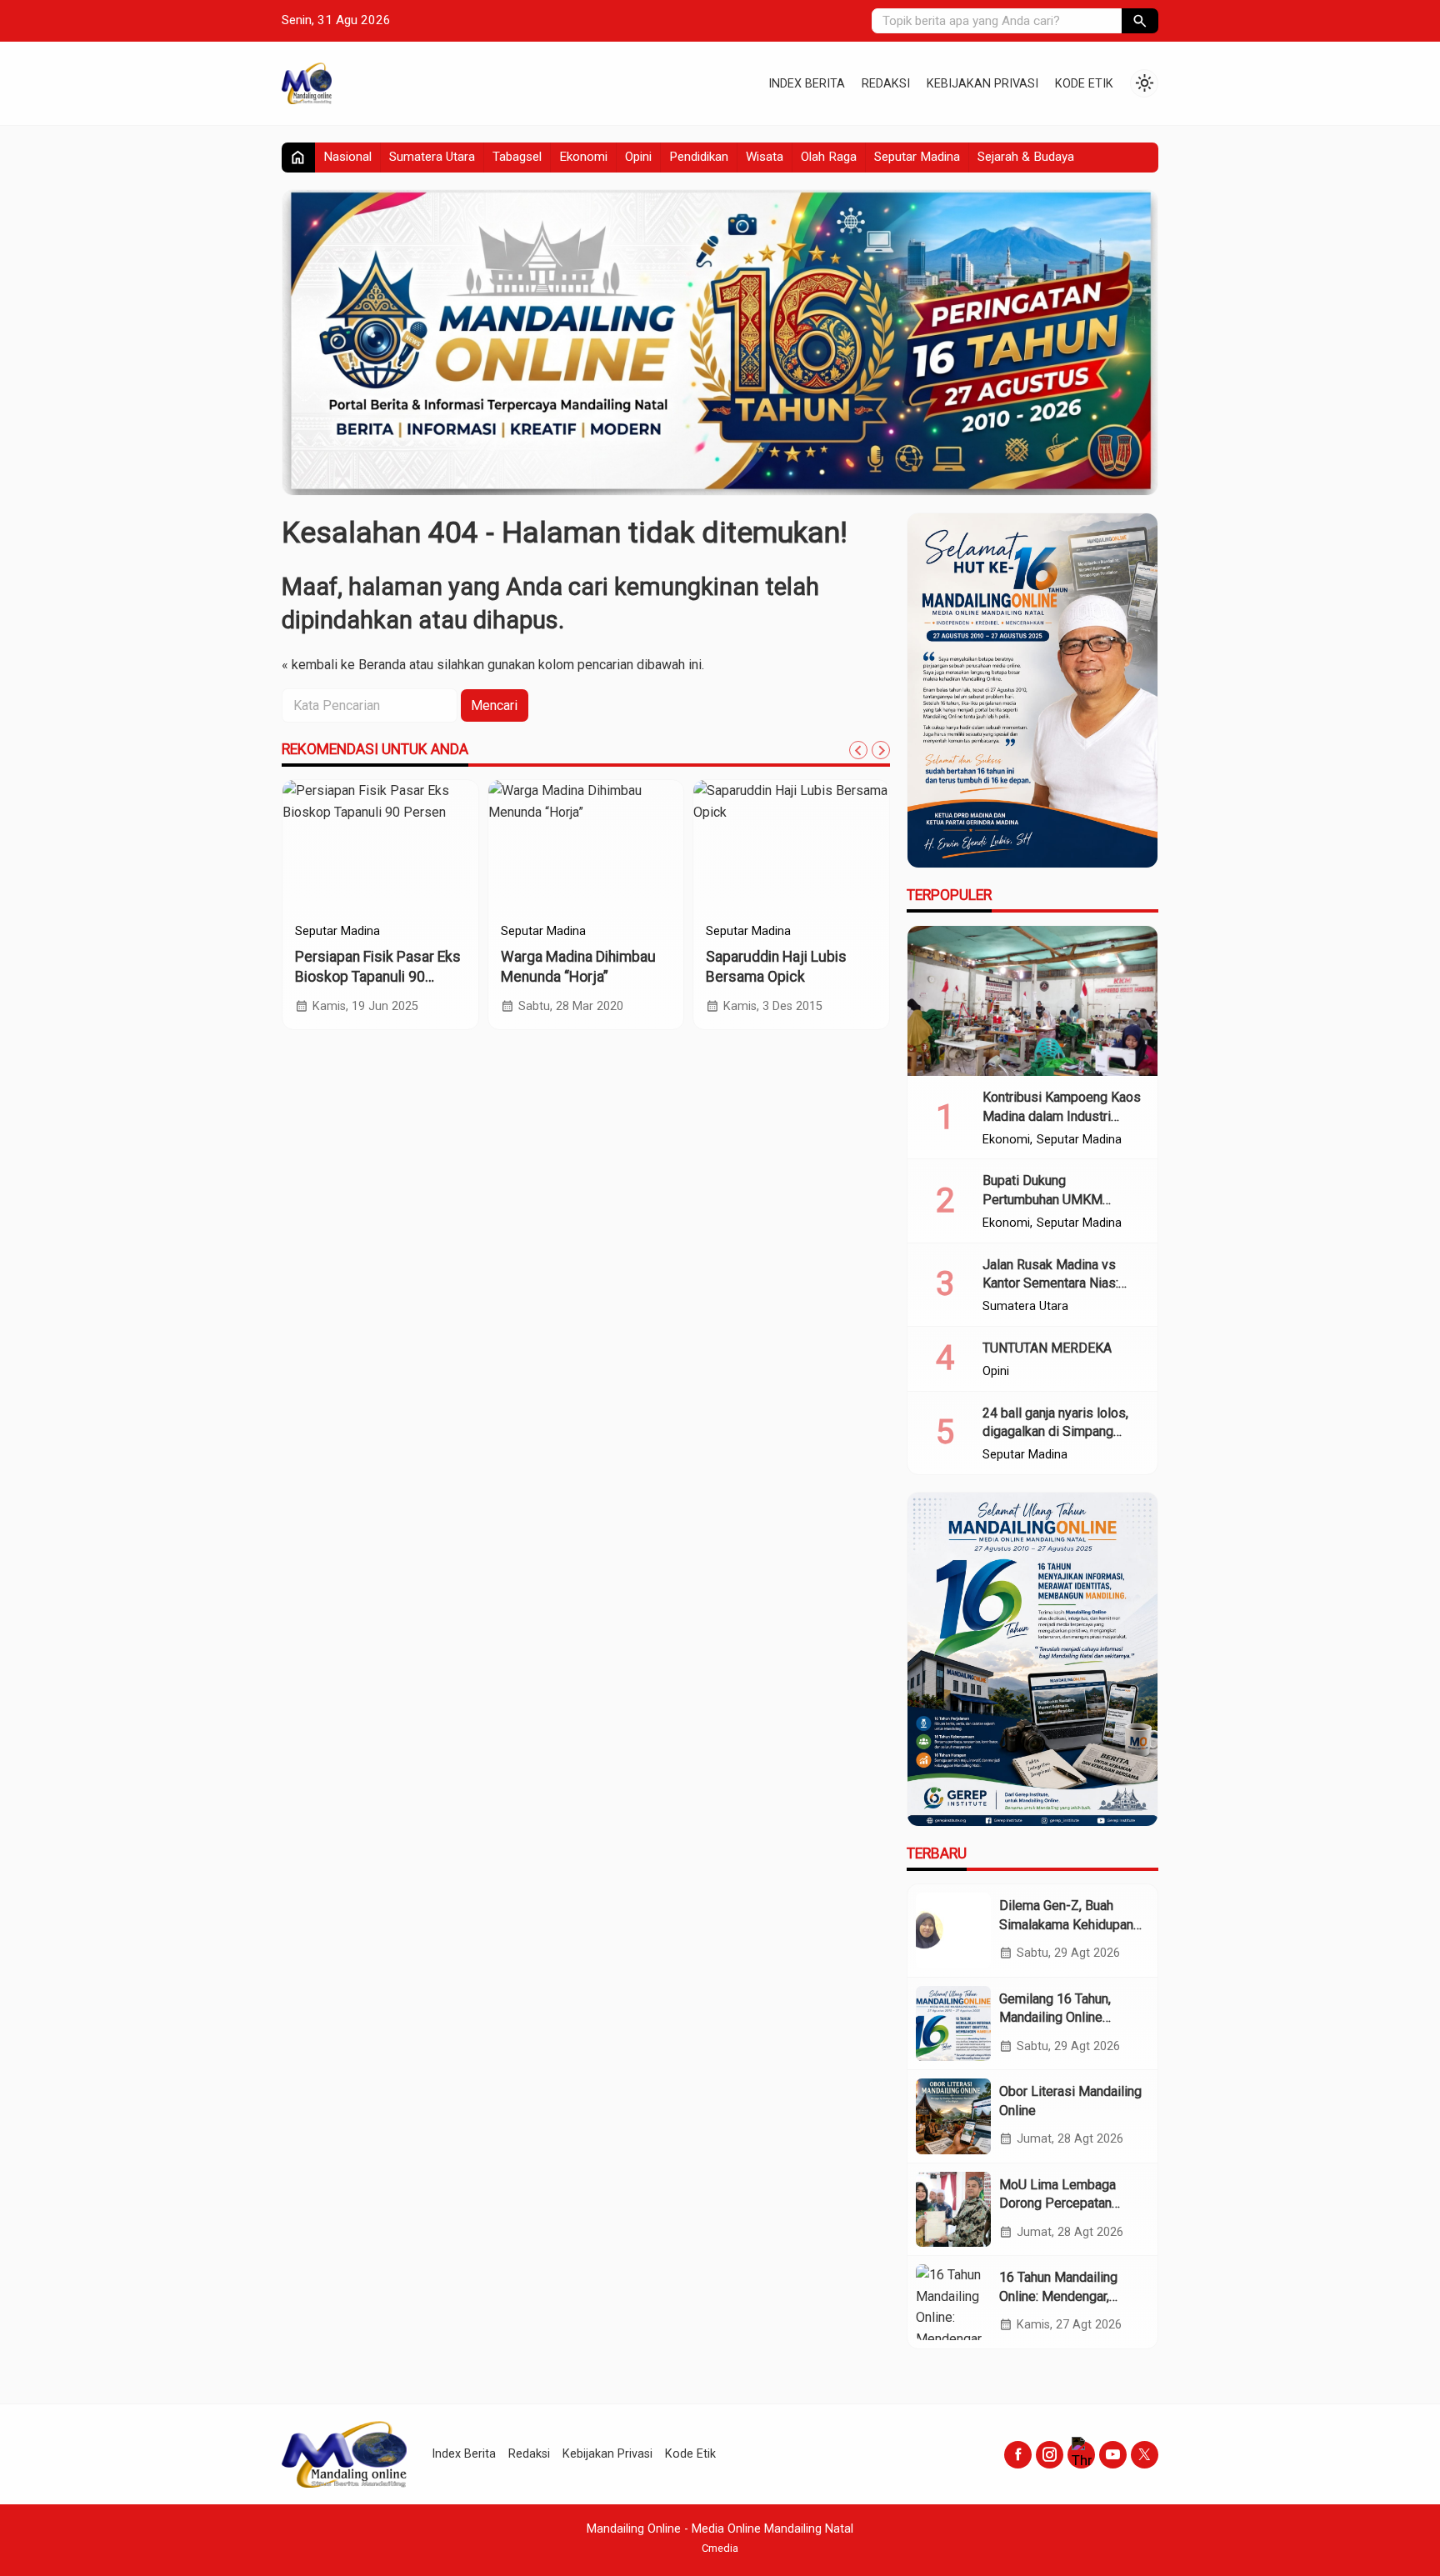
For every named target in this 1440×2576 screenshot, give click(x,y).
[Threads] (1081, 2455)
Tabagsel (517, 157)
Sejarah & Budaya (1026, 157)
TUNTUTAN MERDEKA (1047, 1348)
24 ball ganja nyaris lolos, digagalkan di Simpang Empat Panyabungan (1055, 1432)
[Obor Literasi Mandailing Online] (953, 2116)
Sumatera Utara (432, 157)
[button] (1140, 21)
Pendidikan (699, 157)
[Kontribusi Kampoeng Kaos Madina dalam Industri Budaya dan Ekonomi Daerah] (1032, 1001)
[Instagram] (1050, 2455)
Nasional (347, 157)
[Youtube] (1113, 2455)
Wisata (765, 157)
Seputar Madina (917, 157)
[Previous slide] (858, 750)
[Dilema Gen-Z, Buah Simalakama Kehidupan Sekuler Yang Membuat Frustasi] (953, 1930)
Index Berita (807, 84)
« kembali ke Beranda (344, 665)
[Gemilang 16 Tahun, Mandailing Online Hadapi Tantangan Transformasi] (953, 2023)
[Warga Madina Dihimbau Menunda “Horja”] (586, 847)
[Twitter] (1145, 2455)
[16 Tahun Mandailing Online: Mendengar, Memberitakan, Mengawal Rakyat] (953, 2302)
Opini (638, 157)
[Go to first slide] (881, 750)
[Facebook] (1018, 2455)
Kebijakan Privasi (982, 84)
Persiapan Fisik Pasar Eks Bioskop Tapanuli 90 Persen (378, 977)
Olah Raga (829, 157)
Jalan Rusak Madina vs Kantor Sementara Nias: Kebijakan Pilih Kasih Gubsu (1063, 1283)
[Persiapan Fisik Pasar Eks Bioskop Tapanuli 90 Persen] (380, 847)
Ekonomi (583, 157)
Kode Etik (1084, 84)
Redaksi (886, 84)
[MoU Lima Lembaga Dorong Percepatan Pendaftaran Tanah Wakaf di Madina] (953, 2209)
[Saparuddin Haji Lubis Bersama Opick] (791, 847)
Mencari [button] (494, 705)
